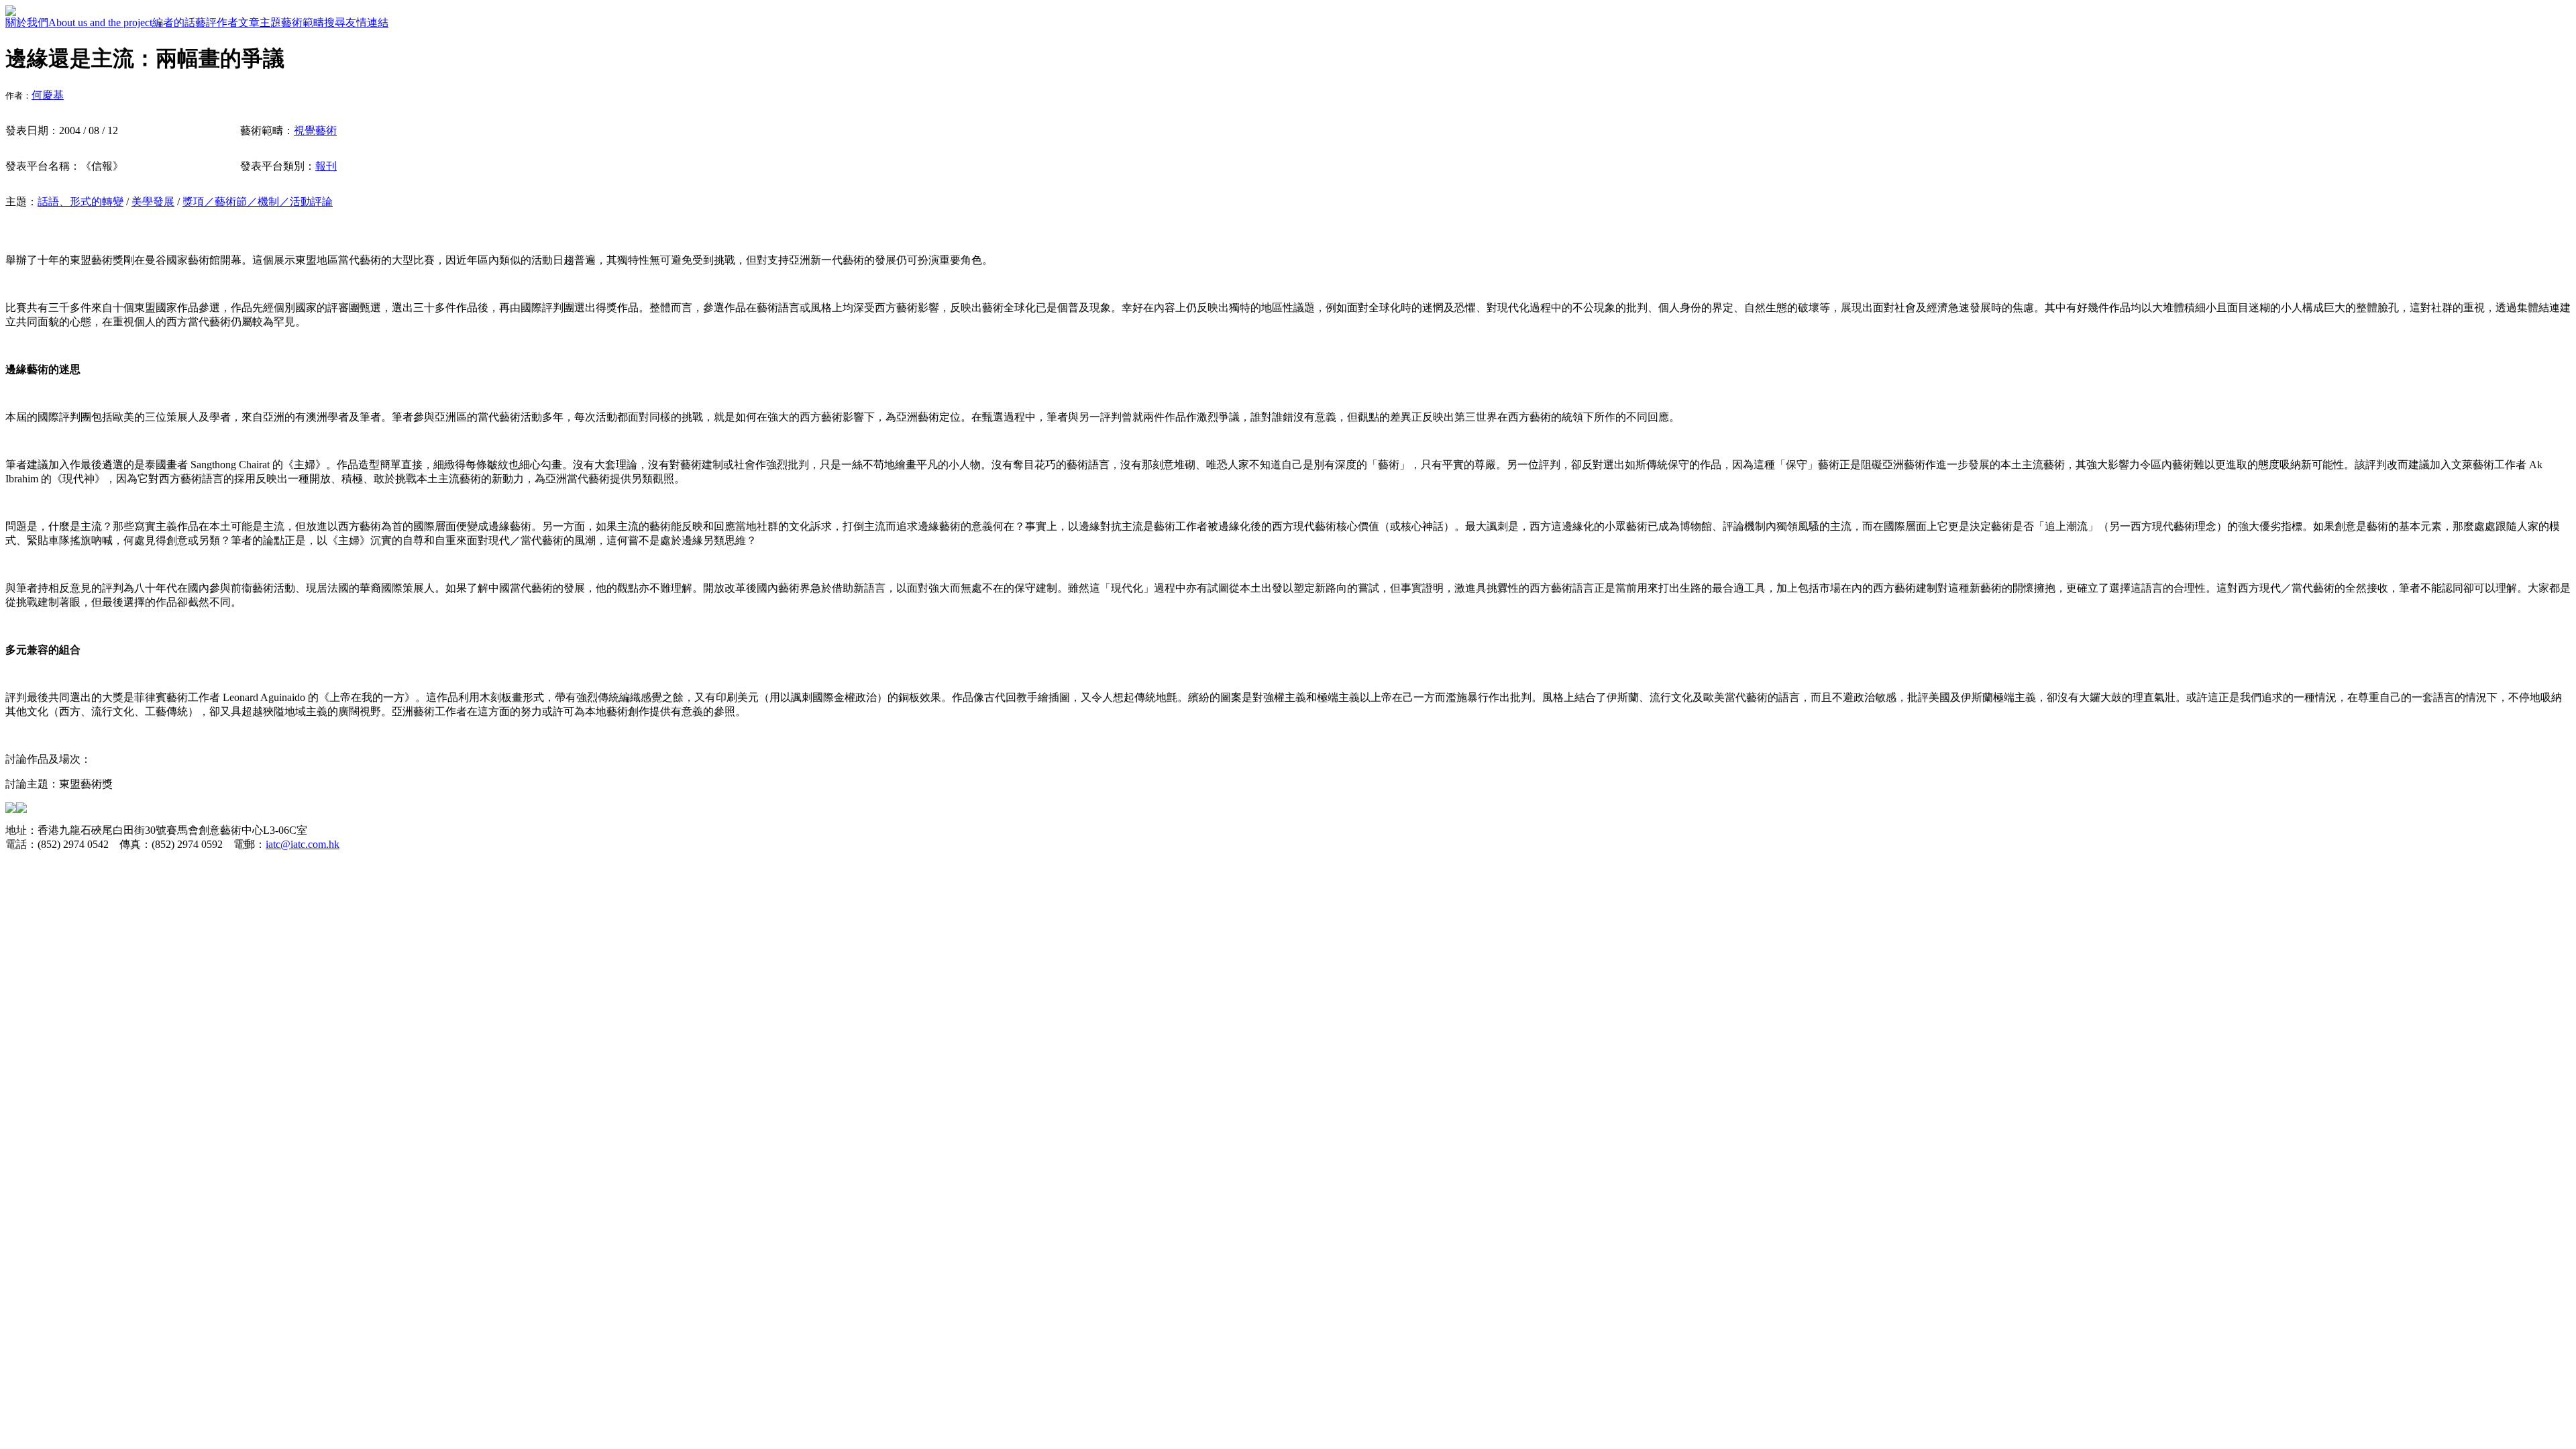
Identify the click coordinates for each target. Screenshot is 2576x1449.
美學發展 (153, 202)
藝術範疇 (303, 22)
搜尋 (335, 22)
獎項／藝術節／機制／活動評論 (258, 202)
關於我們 (27, 22)
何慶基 (48, 95)
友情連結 (367, 22)
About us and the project (100, 22)
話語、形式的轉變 (80, 202)
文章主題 (260, 22)
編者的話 (174, 22)
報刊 (326, 166)
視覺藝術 (315, 130)
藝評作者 (217, 22)
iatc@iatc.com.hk (303, 844)
